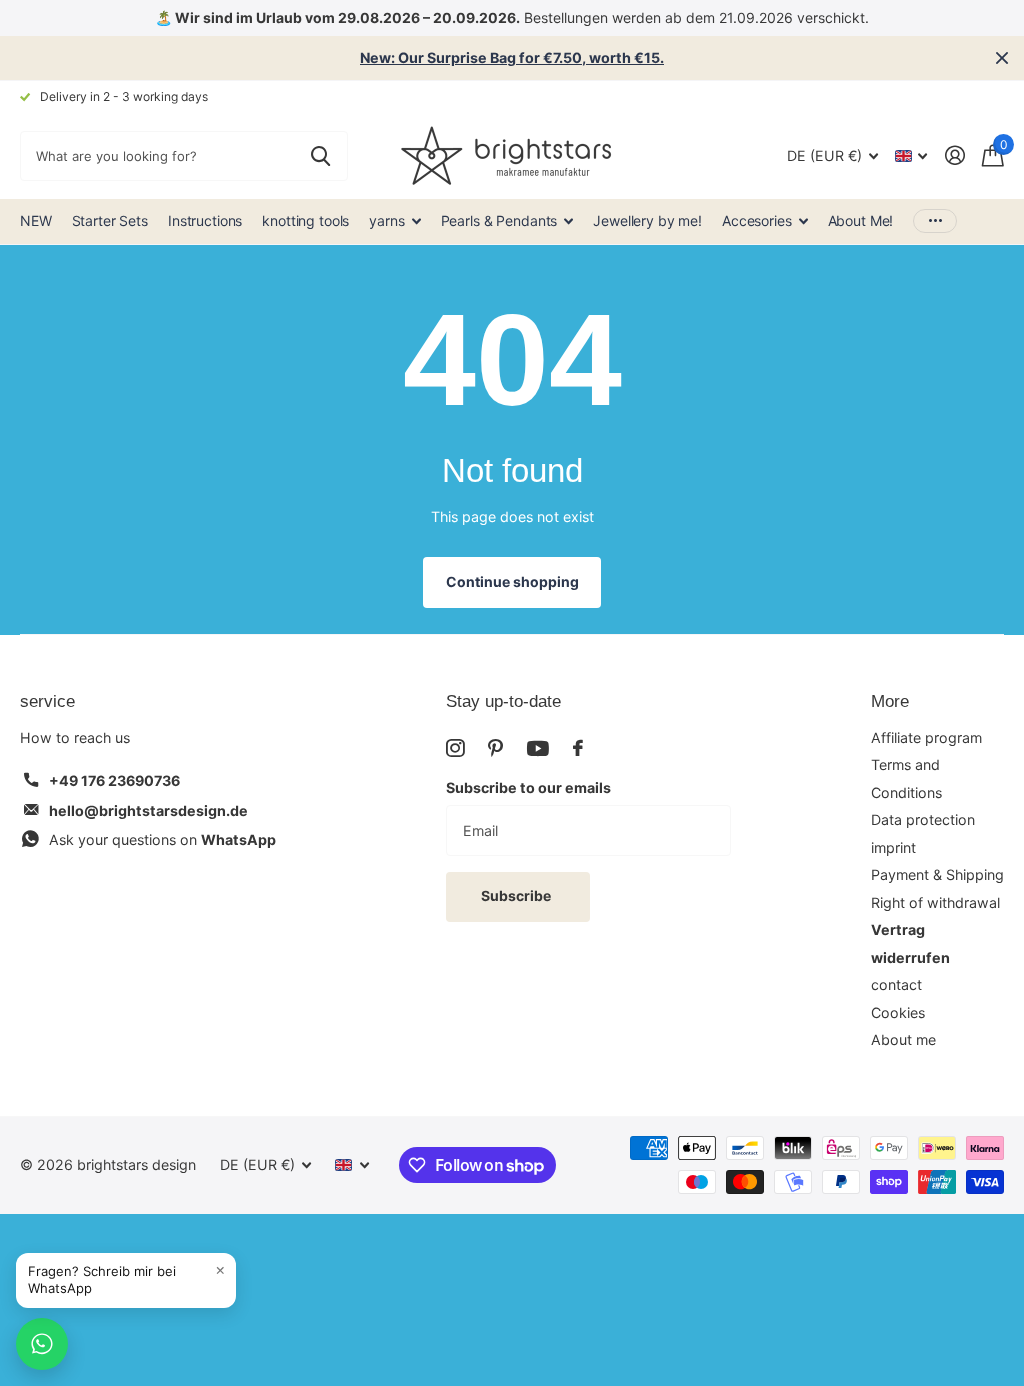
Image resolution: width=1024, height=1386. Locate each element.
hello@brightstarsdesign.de (148, 810)
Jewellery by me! (647, 220)
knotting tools (305, 220)
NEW (36, 220)
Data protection (923, 819)
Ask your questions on (162, 839)
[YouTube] (538, 748)
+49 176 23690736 (114, 780)
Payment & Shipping (937, 874)
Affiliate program (926, 737)
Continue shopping (512, 581)
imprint (893, 847)
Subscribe (517, 895)
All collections (394, 221)
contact (896, 984)
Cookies (898, 1012)
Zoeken (320, 156)
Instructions (205, 220)
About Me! (861, 220)
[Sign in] (954, 155)
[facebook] (578, 748)
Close (1002, 58)
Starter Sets (110, 220)
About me (903, 1039)
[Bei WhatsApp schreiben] (42, 1344)
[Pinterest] (495, 748)
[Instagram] (455, 748)
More (890, 701)
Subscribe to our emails (528, 787)
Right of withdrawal (935, 902)
